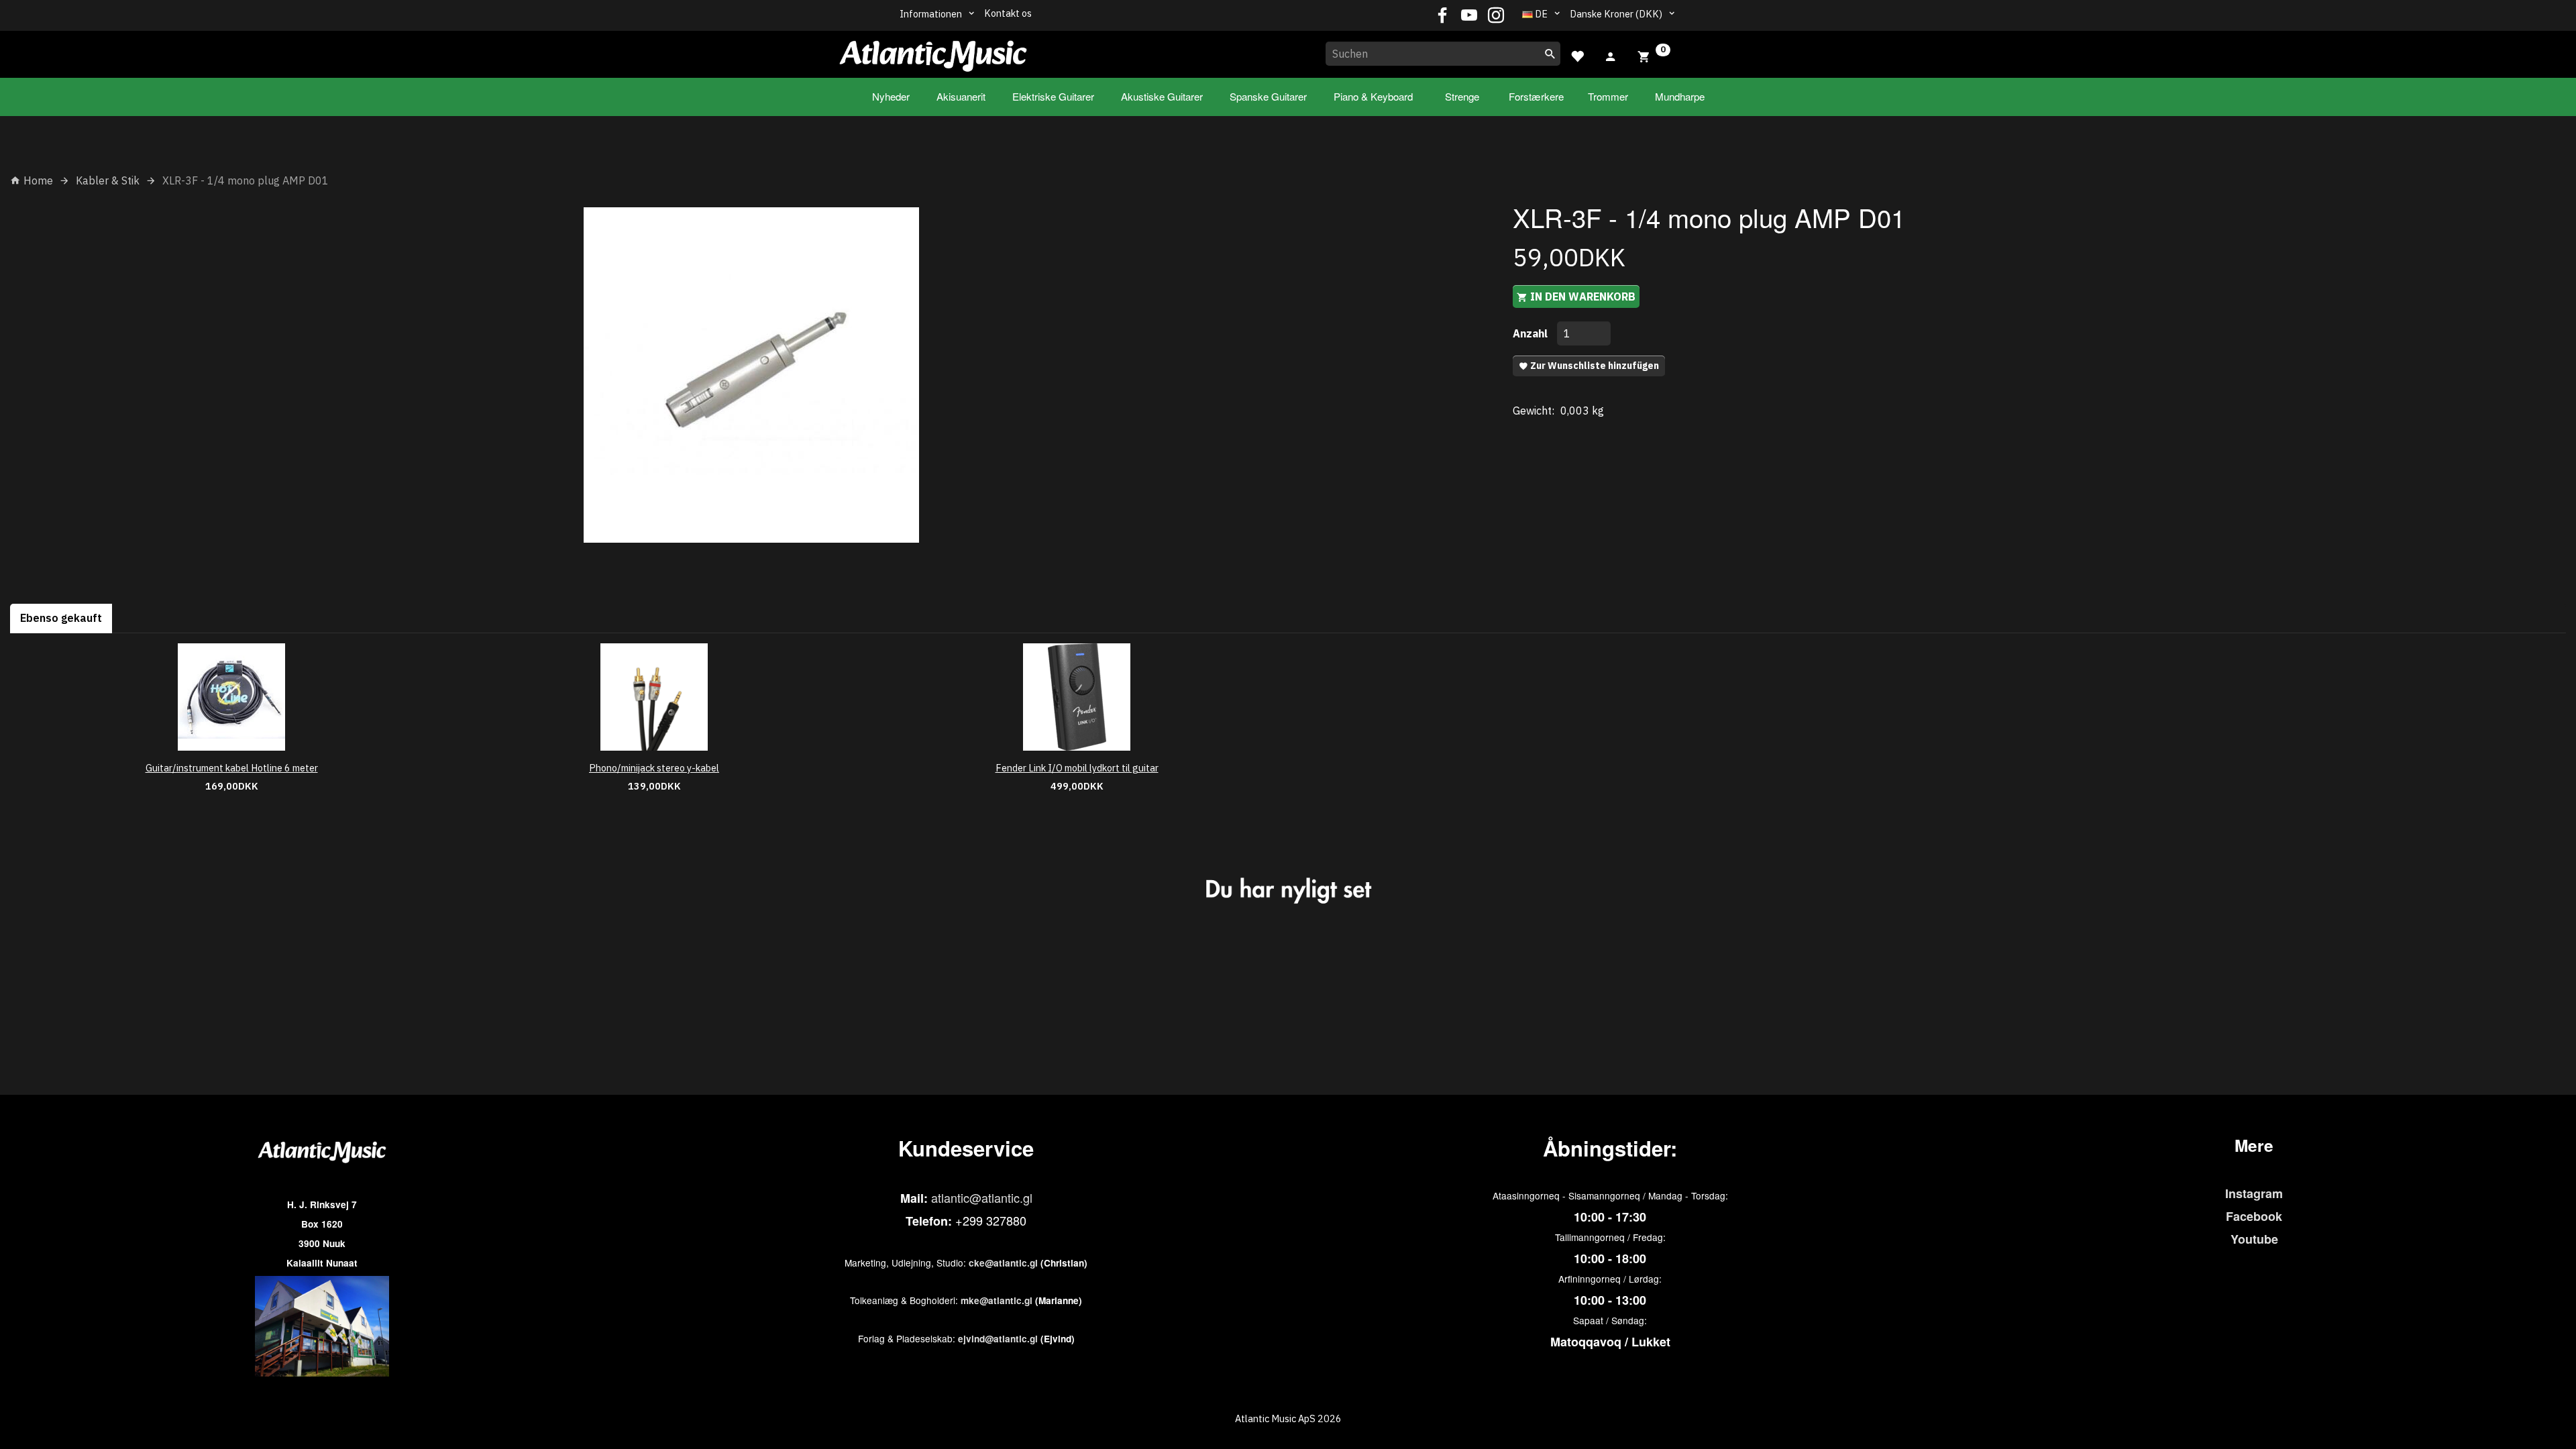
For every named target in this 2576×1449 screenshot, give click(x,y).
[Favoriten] (1577, 55)
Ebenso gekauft (61, 618)
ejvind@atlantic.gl (998, 1339)
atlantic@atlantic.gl (982, 1197)
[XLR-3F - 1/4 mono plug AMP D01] (751, 375)
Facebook (2254, 1216)
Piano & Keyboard (1373, 96)
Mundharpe (1680, 96)
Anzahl (1532, 333)
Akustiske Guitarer (1162, 96)
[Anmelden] (1611, 55)
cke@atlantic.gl (1003, 1263)
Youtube (2254, 1239)
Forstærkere (1536, 96)
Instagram (2254, 1193)
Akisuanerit (961, 96)
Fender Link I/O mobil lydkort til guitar (1077, 768)
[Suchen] (1550, 54)
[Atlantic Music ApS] (933, 52)
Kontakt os (1008, 13)
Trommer (1608, 96)
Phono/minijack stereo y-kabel (654, 768)
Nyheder (891, 96)
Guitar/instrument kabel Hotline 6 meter (232, 768)
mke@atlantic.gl (997, 1300)
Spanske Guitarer (1268, 96)
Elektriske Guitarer (1053, 96)
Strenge (1462, 96)
